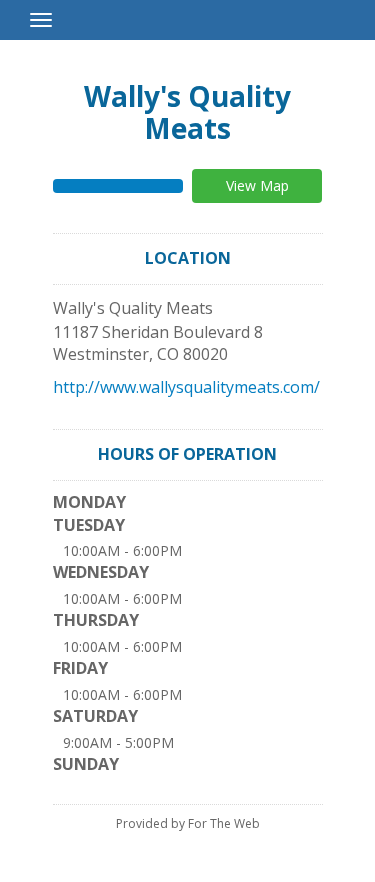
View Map (257, 185)
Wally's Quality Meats (187, 112)
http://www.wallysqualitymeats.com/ (186, 387)
